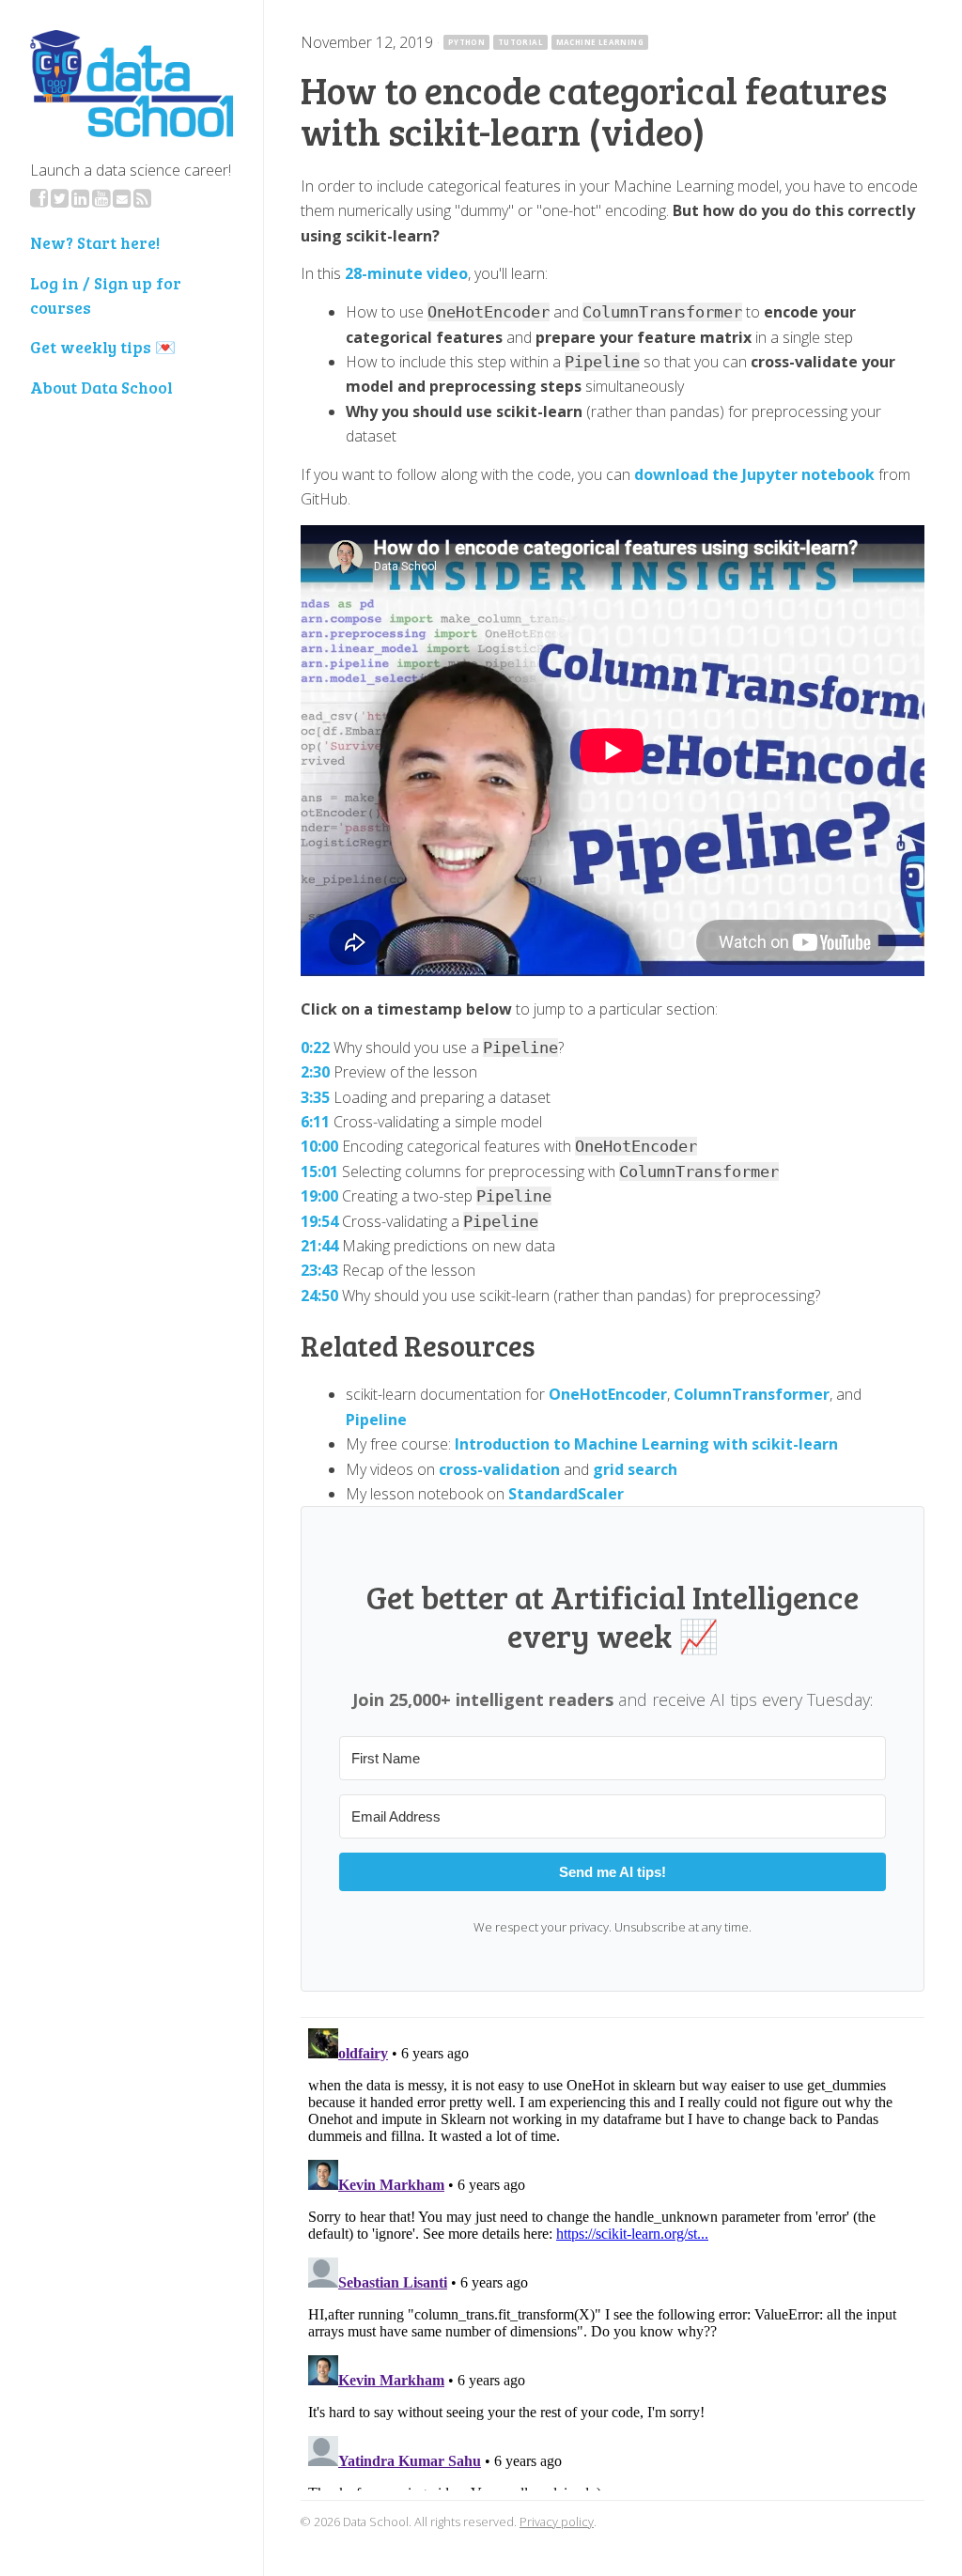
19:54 (319, 1221)
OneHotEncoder (608, 1394)
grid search (635, 1469)
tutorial (520, 42)
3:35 (315, 1097)
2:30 (315, 1072)
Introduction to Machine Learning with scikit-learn (646, 1444)
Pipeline (376, 1420)
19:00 (319, 1196)
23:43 (319, 1270)
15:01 (319, 1172)
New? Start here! (95, 242)
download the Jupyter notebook (754, 474)
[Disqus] (613, 2256)
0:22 (315, 1047)
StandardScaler (566, 1494)
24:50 (319, 1296)
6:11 (315, 1122)
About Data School (101, 387)
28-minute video (406, 273)
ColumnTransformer (752, 1394)
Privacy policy (557, 2522)
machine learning (600, 42)
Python (466, 42)
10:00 (319, 1146)
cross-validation (499, 1469)
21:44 (319, 1246)
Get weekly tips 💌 (103, 347)
